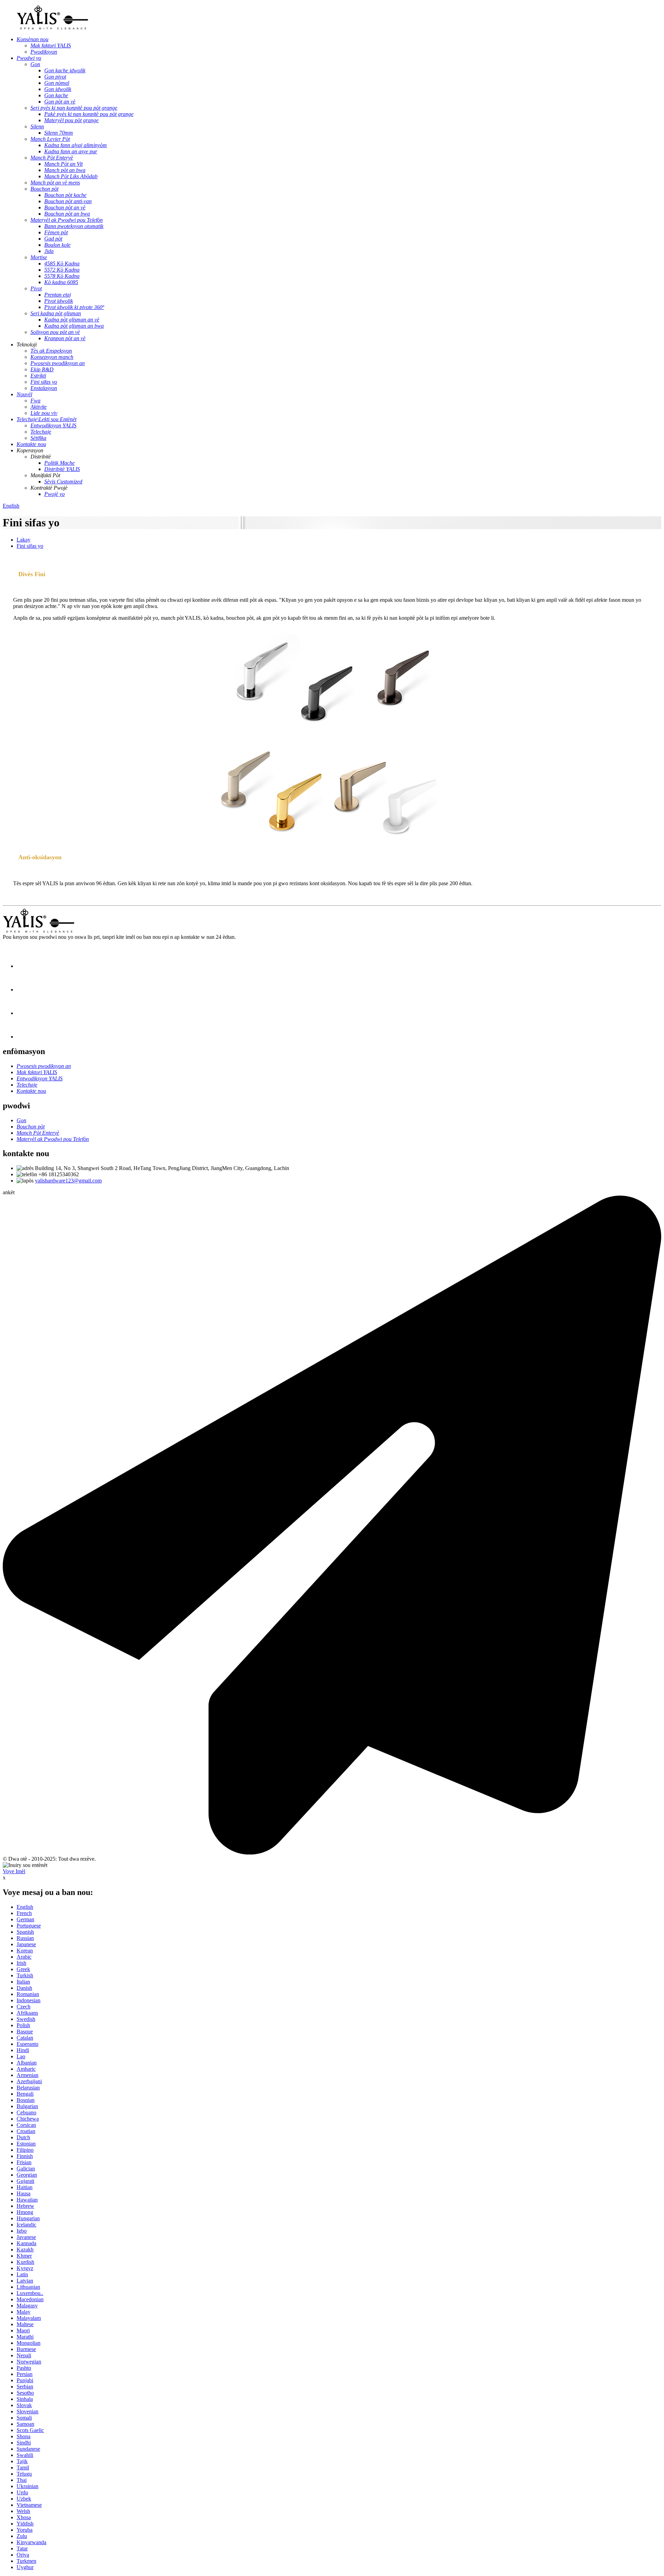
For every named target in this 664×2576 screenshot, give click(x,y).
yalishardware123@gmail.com (68, 1181)
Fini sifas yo (30, 546)
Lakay (24, 540)
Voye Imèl (14, 1871)
